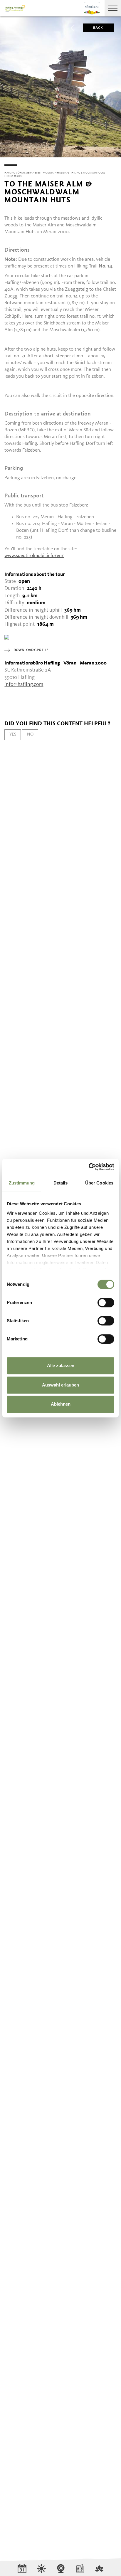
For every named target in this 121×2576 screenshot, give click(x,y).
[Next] (116, 157)
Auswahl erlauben (60, 1385)
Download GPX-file (31, 650)
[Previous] (5, 157)
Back (98, 28)
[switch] (106, 1303)
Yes (13, 734)
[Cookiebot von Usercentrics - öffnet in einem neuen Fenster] (89, 1167)
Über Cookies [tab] (99, 1183)
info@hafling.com (24, 684)
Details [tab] (61, 1183)
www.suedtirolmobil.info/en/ (34, 556)
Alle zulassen (61, 1366)
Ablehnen (61, 1404)
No (30, 734)
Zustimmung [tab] (22, 1183)
